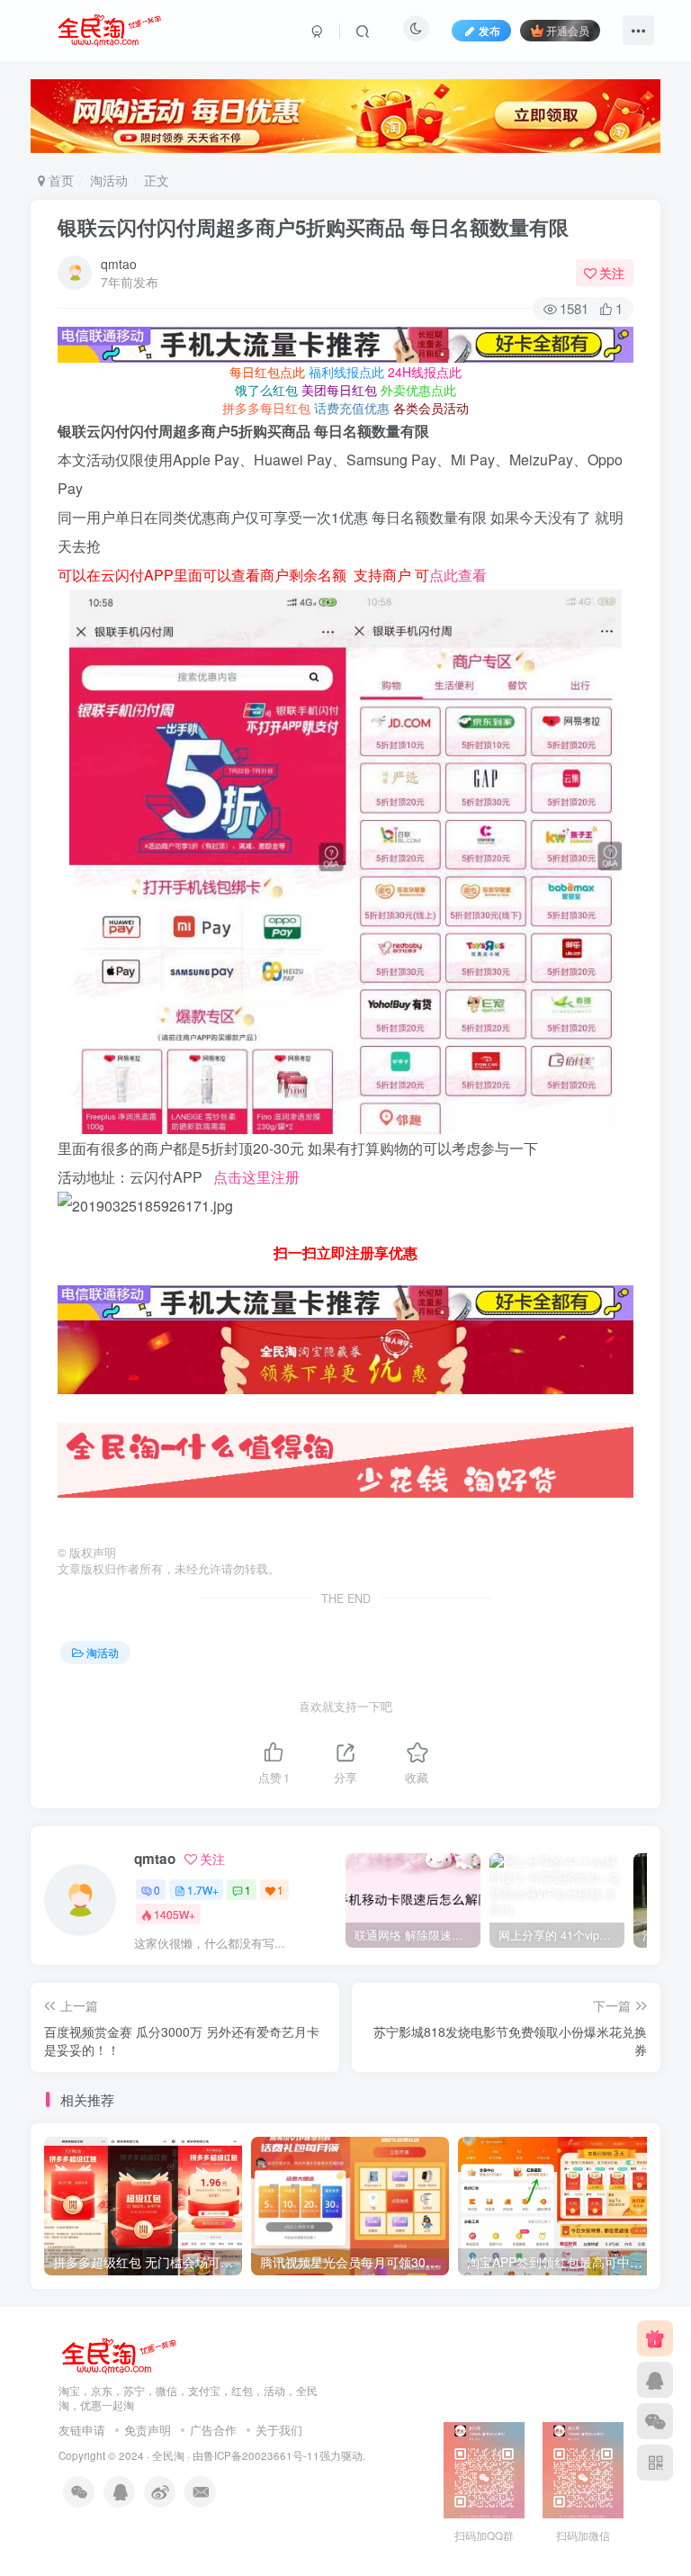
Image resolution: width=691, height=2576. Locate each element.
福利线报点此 (346, 372)
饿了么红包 (266, 390)
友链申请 (82, 2430)
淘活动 (109, 180)
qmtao (119, 264)
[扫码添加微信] (655, 2421)
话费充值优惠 (352, 408)
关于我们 (279, 2430)
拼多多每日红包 (266, 408)
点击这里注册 (256, 1177)
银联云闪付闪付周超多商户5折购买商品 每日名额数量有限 (313, 227)
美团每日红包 (339, 390)
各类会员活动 (431, 408)
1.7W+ (203, 1890)
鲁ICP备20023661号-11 (261, 2455)
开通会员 (568, 30)
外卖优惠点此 (418, 390)
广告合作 (213, 2430)
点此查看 (458, 575)
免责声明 (148, 2430)
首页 (59, 180)
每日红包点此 (267, 372)
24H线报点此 (425, 372)
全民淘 (168, 2455)
